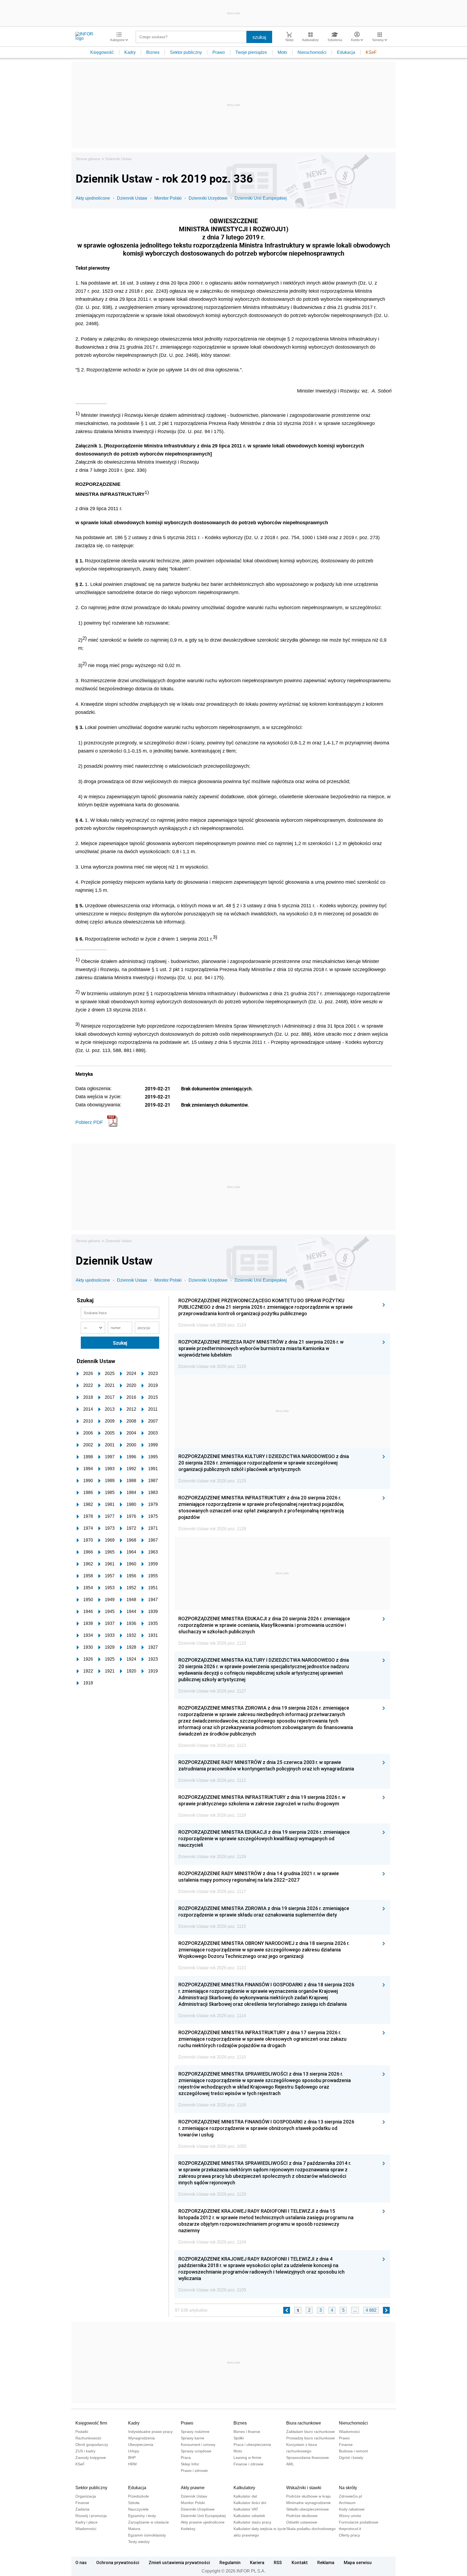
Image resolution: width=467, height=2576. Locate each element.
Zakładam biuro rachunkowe (311, 2432)
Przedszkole (139, 2496)
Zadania (82, 2509)
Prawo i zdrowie (194, 2471)
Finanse (346, 2445)
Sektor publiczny (186, 52)
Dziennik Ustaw (119, 159)
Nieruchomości (312, 52)
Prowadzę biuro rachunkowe (311, 2438)
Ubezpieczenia (141, 2445)
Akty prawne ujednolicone (203, 2522)
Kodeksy (188, 2529)
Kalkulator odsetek (249, 2516)
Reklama (326, 2562)
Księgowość (102, 52)
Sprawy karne (193, 2438)
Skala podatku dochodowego (311, 2529)
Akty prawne (193, 2488)
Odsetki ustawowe (302, 2522)
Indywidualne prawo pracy (150, 2432)
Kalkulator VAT (246, 2509)
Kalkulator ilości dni (250, 2503)
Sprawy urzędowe (196, 2451)
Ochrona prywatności (118, 2562)
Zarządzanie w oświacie (149, 2522)
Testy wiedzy (139, 2542)
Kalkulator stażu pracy (252, 2522)
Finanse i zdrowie (248, 2464)
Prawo (219, 52)
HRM (132, 2464)
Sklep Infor (190, 2464)
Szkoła (134, 2503)
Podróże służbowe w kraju (308, 2496)
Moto (282, 52)
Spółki (239, 2438)
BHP (132, 2458)
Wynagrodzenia (141, 2438)
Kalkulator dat (245, 2496)
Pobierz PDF (89, 1122)
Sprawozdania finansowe (308, 2458)
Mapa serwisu (358, 2562)
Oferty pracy (349, 2535)
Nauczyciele (138, 2509)
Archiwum (347, 2503)
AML (290, 2464)
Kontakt (300, 2562)
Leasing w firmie (247, 2458)
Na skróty (348, 2488)
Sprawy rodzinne (195, 2432)
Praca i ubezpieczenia (252, 2445)
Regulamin (230, 2562)
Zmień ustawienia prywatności (179, 2562)
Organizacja (86, 2496)
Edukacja (346, 52)
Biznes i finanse (247, 2432)
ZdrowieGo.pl (350, 2496)
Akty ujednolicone (93, 198)
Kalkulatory (244, 2488)
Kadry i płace (86, 2522)
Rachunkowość (88, 2438)
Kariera (257, 2562)
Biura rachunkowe (304, 2423)
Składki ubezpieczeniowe (308, 2509)
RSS (278, 2562)
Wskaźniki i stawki (304, 2488)
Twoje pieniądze (251, 52)
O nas (81, 2562)
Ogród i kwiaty (351, 2458)
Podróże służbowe (302, 2516)
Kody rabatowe (352, 2509)
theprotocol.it (350, 2529)
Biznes (153, 52)
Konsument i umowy (198, 2445)
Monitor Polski (168, 198)
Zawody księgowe (91, 2458)
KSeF (371, 52)
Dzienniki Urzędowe (208, 198)
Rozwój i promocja (91, 2516)
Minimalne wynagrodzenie (308, 2503)
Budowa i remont (353, 2451)
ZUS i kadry (85, 2451)
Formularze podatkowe (359, 2522)
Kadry (130, 52)
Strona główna (88, 159)
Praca (186, 2458)
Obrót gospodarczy (92, 2445)
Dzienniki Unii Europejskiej (261, 198)
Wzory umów (350, 2516)
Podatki (82, 2432)
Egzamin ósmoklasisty (147, 2535)
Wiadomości (349, 2432)
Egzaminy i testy (142, 2516)
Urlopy (134, 2451)
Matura (134, 2529)
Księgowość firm (91, 2423)
